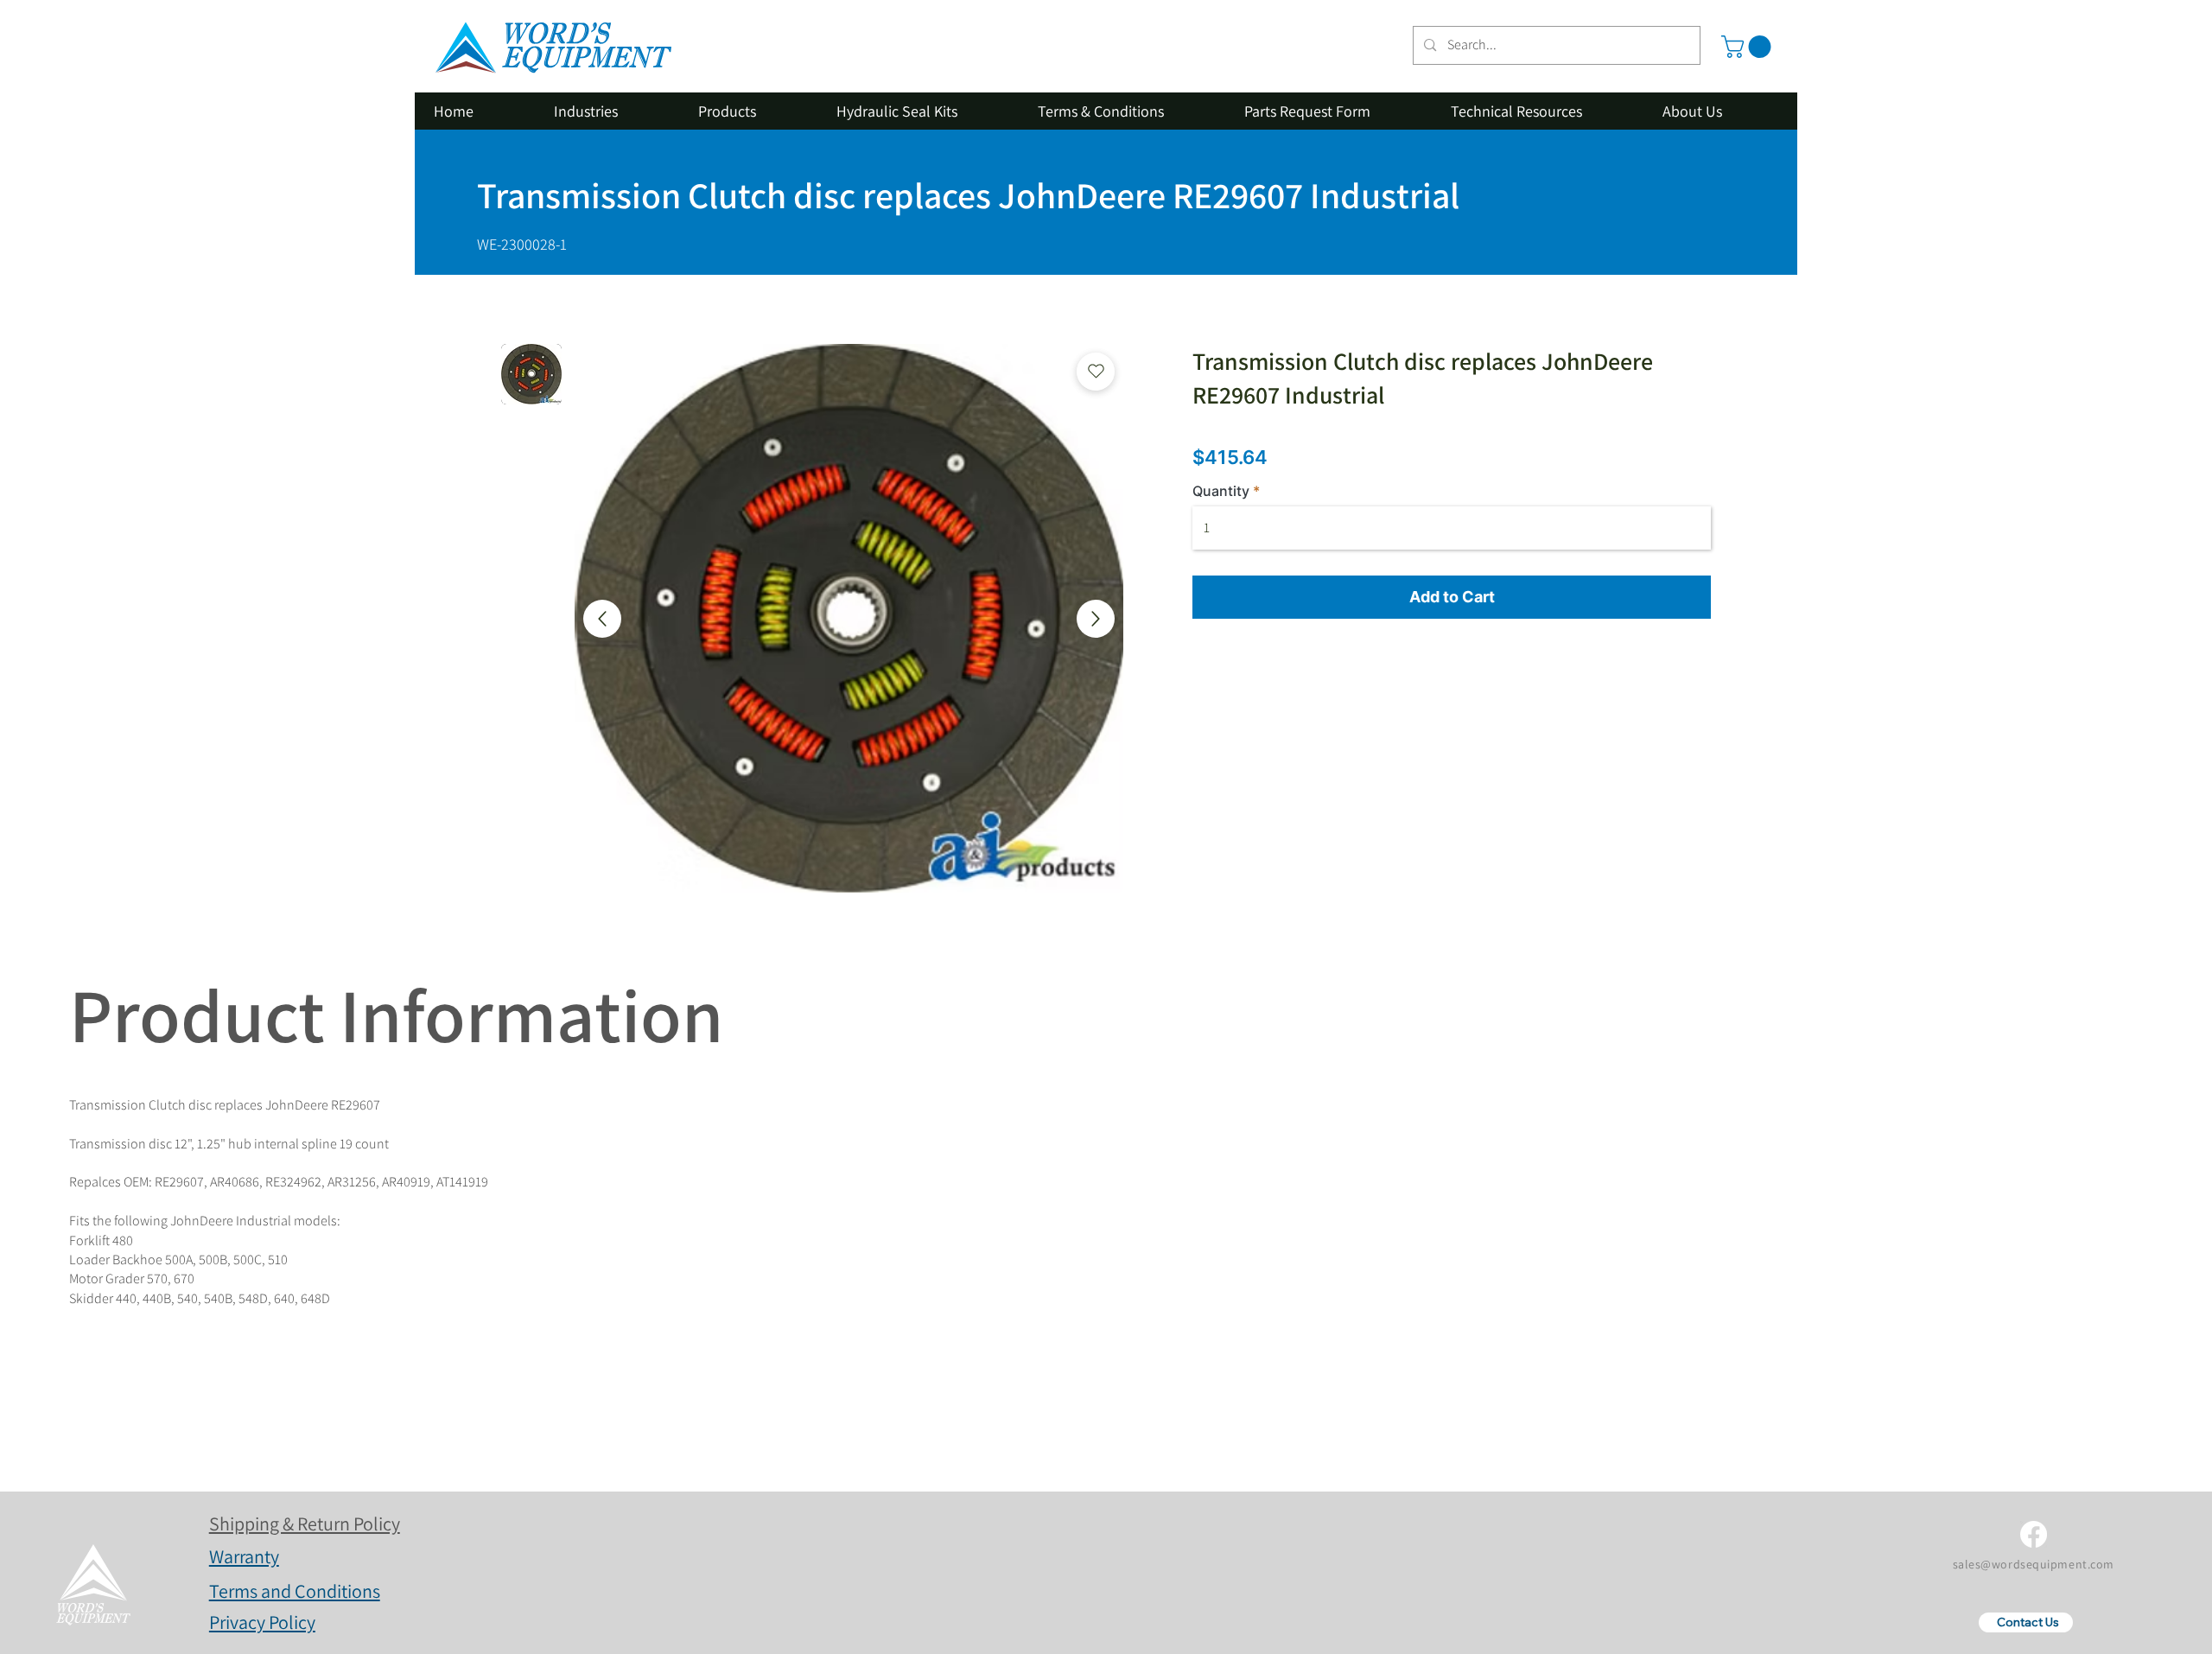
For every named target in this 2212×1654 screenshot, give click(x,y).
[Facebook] (2034, 1534)
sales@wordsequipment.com (2034, 1564)
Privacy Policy (262, 1622)
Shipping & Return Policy (305, 1524)
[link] (1749, 47)
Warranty (244, 1556)
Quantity (1221, 491)
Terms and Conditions (295, 1591)
